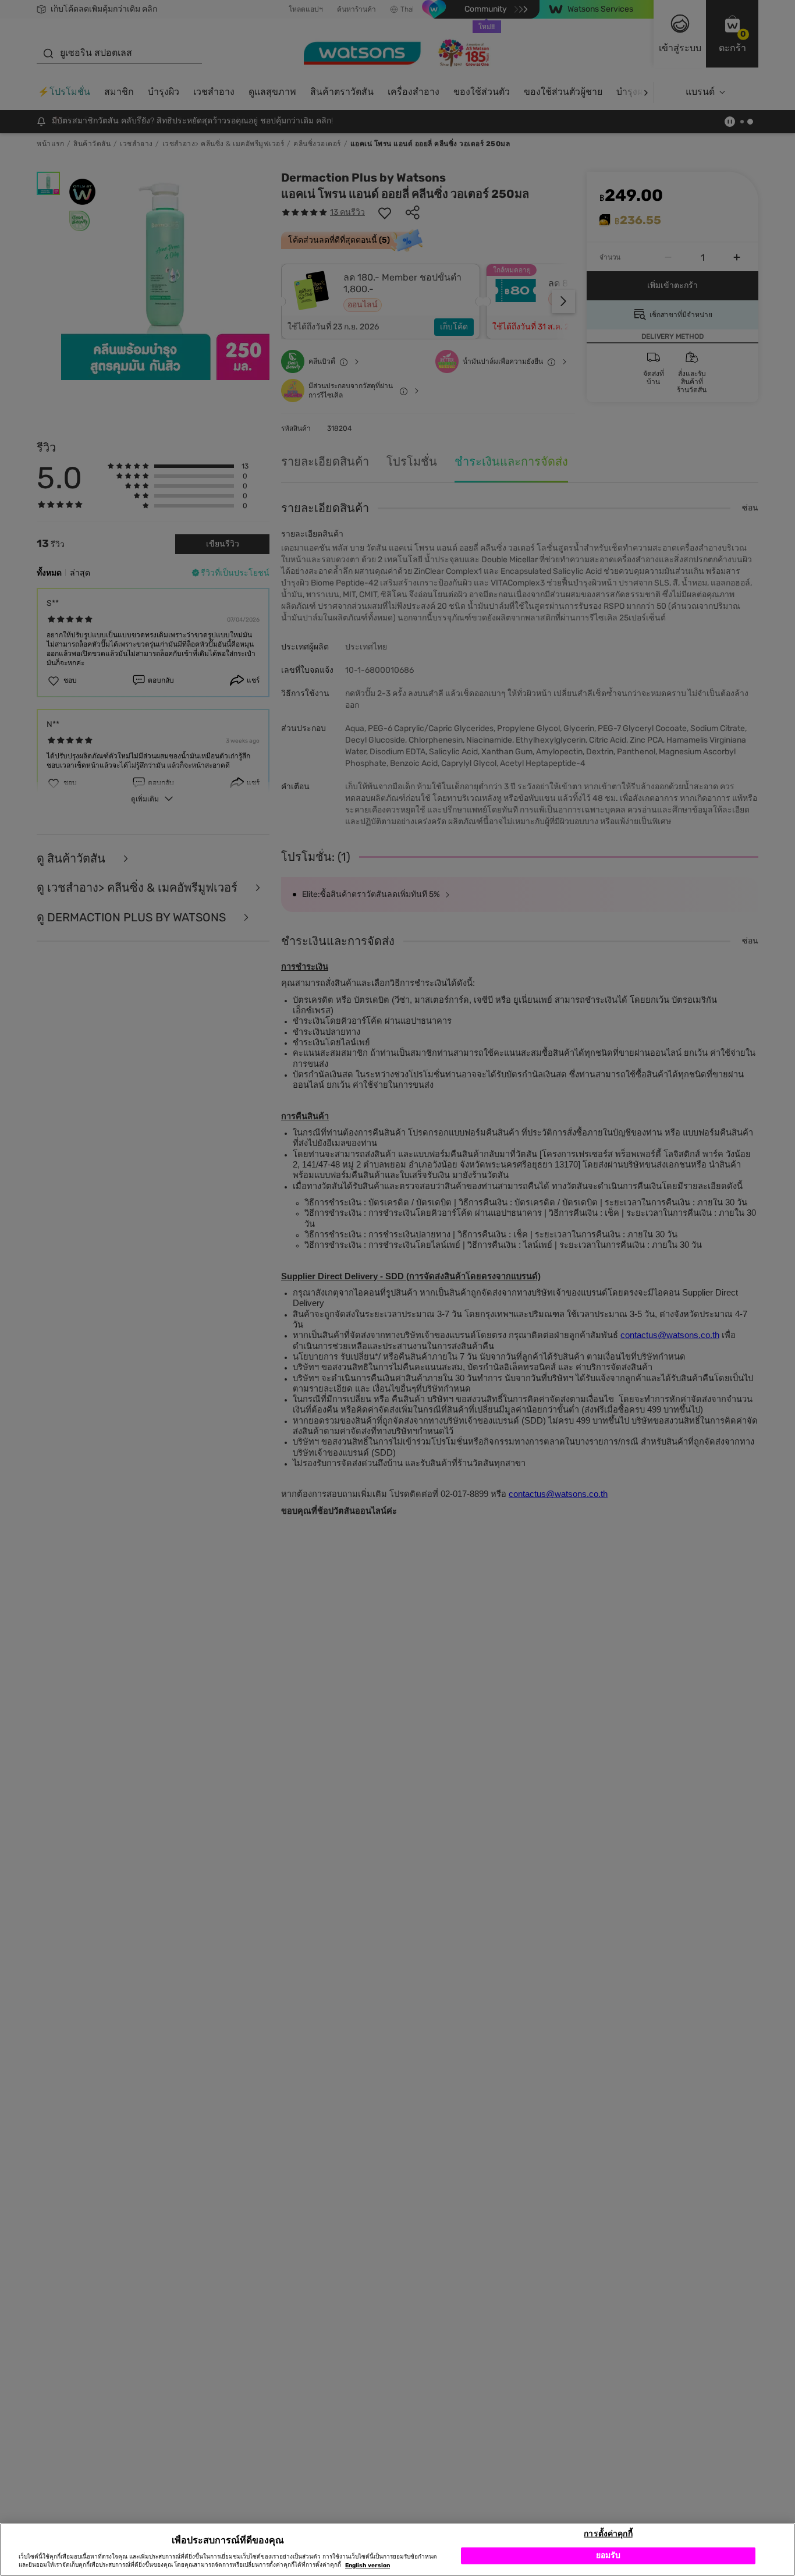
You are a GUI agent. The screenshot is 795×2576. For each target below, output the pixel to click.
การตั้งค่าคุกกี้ (608, 2533)
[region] (397, 2550)
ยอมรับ (608, 2555)
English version (368, 2566)
